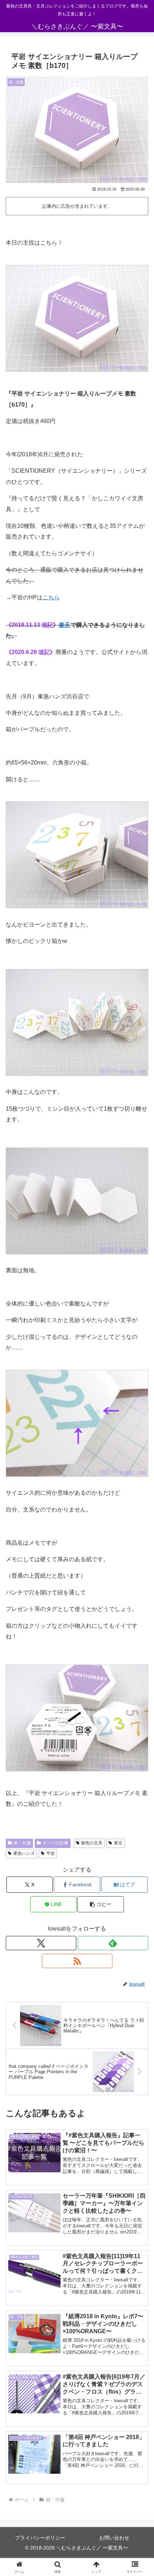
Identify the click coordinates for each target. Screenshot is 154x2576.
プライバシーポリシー (40, 2538)
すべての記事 (56, 1843)
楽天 (64, 625)
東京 (118, 1843)
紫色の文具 (92, 1843)
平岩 (50, 1853)
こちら (51, 597)
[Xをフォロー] (41, 1943)
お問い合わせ (114, 2538)
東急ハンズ (24, 1853)
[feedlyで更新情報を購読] (113, 1943)
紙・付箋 (22, 1843)
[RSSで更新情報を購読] (77, 1961)
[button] (100, 1904)
